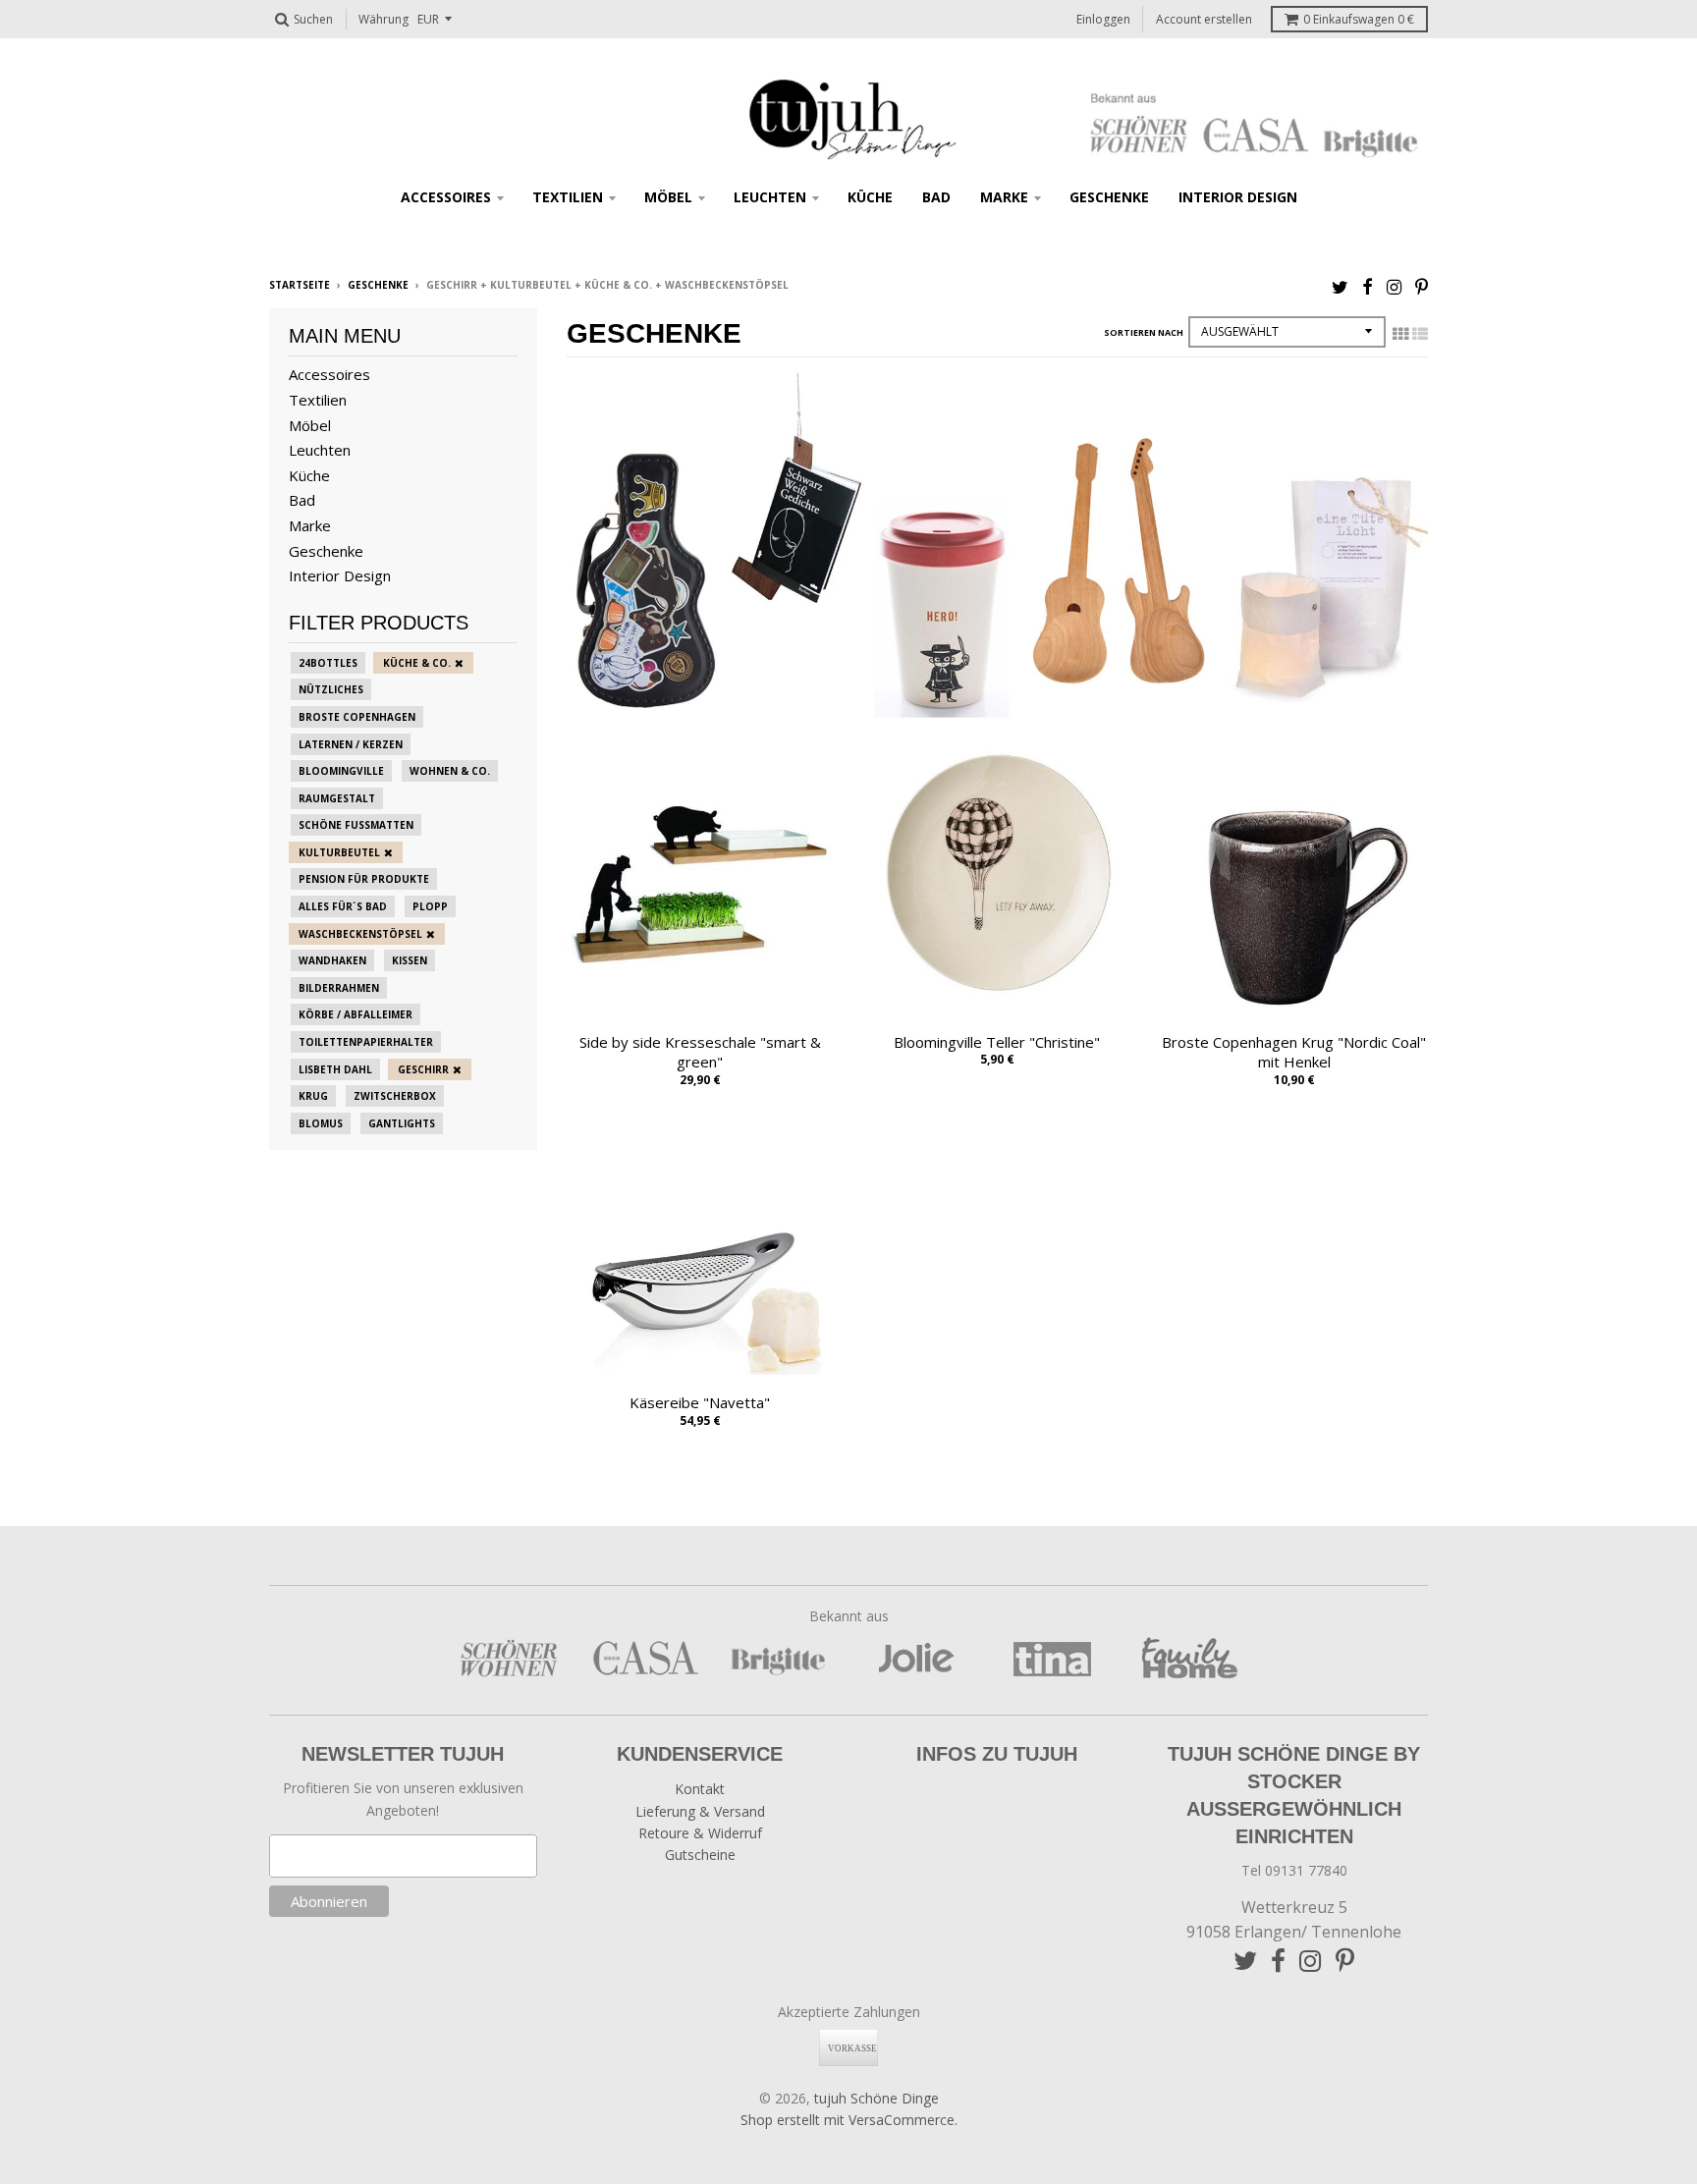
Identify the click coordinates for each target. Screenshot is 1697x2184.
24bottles (328, 663)
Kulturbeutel (339, 852)
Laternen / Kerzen (351, 744)
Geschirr (423, 1069)
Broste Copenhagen (357, 717)
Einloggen (1103, 19)
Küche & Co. (417, 663)
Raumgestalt (337, 798)
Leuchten (770, 197)
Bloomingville (341, 771)
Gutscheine (700, 1855)
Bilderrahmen (339, 988)
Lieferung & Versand (700, 1811)
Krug (313, 1096)
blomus (321, 1123)
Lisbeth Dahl (335, 1069)
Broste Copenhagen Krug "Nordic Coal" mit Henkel (1294, 1052)
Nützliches (331, 689)
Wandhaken (332, 960)
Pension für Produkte (364, 879)
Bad (936, 197)
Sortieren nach (1144, 332)
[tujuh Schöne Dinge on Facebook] (1368, 286)
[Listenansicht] (1420, 334)
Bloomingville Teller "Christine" (997, 1042)
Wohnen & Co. (450, 771)
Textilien (568, 197)
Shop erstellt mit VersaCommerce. (849, 2120)
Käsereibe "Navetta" (700, 1402)
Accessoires (446, 197)
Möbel (668, 197)
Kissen (410, 960)
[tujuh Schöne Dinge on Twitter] (1340, 286)
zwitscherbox (395, 1096)
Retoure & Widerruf (700, 1833)
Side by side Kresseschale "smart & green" (700, 1052)
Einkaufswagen (1359, 19)
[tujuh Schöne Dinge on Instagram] (1394, 286)
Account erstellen (1204, 19)
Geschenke (1109, 197)
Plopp (430, 906)
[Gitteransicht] (1400, 334)
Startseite (300, 285)
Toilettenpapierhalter (366, 1042)
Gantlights (402, 1123)
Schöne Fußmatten (356, 825)
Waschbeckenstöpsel (360, 934)
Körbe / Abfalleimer (356, 1014)
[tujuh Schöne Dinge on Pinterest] (1422, 286)
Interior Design (1238, 197)
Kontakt (700, 1789)
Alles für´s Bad (343, 906)
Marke (1004, 197)
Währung (383, 19)
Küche (870, 197)
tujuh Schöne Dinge (876, 2098)
